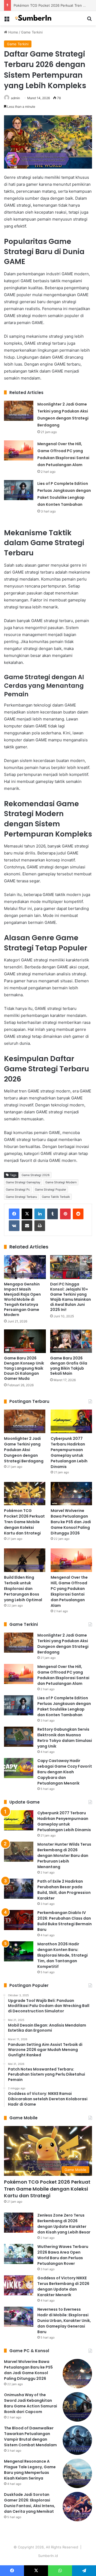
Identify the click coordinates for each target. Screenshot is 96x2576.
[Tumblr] (53, 1214)
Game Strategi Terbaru (21, 1197)
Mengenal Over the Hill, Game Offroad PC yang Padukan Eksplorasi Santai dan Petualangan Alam (69, 1591)
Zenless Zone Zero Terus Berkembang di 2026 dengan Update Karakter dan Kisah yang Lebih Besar (64, 2224)
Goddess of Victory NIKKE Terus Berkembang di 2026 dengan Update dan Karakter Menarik (63, 2286)
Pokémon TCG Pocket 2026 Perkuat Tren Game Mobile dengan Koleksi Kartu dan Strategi (24, 1522)
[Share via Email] (27, 1226)
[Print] (40, 1226)
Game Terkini (32, 32)
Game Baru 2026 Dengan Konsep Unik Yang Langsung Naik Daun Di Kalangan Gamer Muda (24, 1368)
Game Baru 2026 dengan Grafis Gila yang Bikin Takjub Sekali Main (69, 1366)
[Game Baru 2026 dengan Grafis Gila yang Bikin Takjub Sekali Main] (71, 1341)
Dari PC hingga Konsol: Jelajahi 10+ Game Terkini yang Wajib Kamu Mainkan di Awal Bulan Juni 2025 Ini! (71, 1297)
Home (13, 32)
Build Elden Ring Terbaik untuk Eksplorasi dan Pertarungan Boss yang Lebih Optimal (23, 1589)
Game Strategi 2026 (36, 1175)
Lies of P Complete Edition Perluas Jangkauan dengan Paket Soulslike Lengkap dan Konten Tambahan (64, 1706)
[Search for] (89, 20)
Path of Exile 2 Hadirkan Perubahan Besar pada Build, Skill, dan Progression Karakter (64, 1890)
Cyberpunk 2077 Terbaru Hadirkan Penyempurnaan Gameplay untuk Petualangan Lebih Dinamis (69, 1453)
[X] (27, 1214)
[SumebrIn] (35, 18)
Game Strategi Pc (18, 1190)
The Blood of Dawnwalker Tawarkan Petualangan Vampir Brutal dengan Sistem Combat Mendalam (30, 2436)
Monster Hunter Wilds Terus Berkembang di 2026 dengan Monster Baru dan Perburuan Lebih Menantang (64, 1856)
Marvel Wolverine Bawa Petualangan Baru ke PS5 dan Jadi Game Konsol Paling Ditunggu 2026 (71, 1522)
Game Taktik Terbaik (56, 1197)
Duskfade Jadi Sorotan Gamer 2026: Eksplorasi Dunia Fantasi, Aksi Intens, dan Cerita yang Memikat (30, 2503)
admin (15, 98)
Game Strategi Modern (61, 1182)
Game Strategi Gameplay (23, 1182)
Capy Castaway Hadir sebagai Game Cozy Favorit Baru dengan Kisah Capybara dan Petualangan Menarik (65, 1772)
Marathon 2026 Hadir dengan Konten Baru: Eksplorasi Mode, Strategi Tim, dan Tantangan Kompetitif (63, 1955)
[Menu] (7, 20)
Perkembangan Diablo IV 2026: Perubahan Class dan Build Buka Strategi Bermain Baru (65, 1921)
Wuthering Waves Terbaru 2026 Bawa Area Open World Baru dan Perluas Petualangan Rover (63, 2255)
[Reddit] (78, 1214)
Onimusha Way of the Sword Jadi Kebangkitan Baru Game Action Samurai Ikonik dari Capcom (31, 2403)
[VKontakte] (14, 1226)
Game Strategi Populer (51, 1190)
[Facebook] (14, 1214)
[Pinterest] (65, 1214)
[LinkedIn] (40, 1214)
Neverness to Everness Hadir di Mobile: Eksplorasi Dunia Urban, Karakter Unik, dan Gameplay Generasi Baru (64, 2321)
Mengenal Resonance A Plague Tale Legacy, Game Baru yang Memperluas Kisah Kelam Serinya (30, 2470)
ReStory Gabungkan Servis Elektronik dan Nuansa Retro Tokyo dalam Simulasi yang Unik (65, 1738)
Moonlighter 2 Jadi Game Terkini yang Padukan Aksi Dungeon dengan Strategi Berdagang (24, 1450)
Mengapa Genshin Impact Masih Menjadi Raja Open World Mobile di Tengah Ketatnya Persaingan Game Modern (22, 1299)
